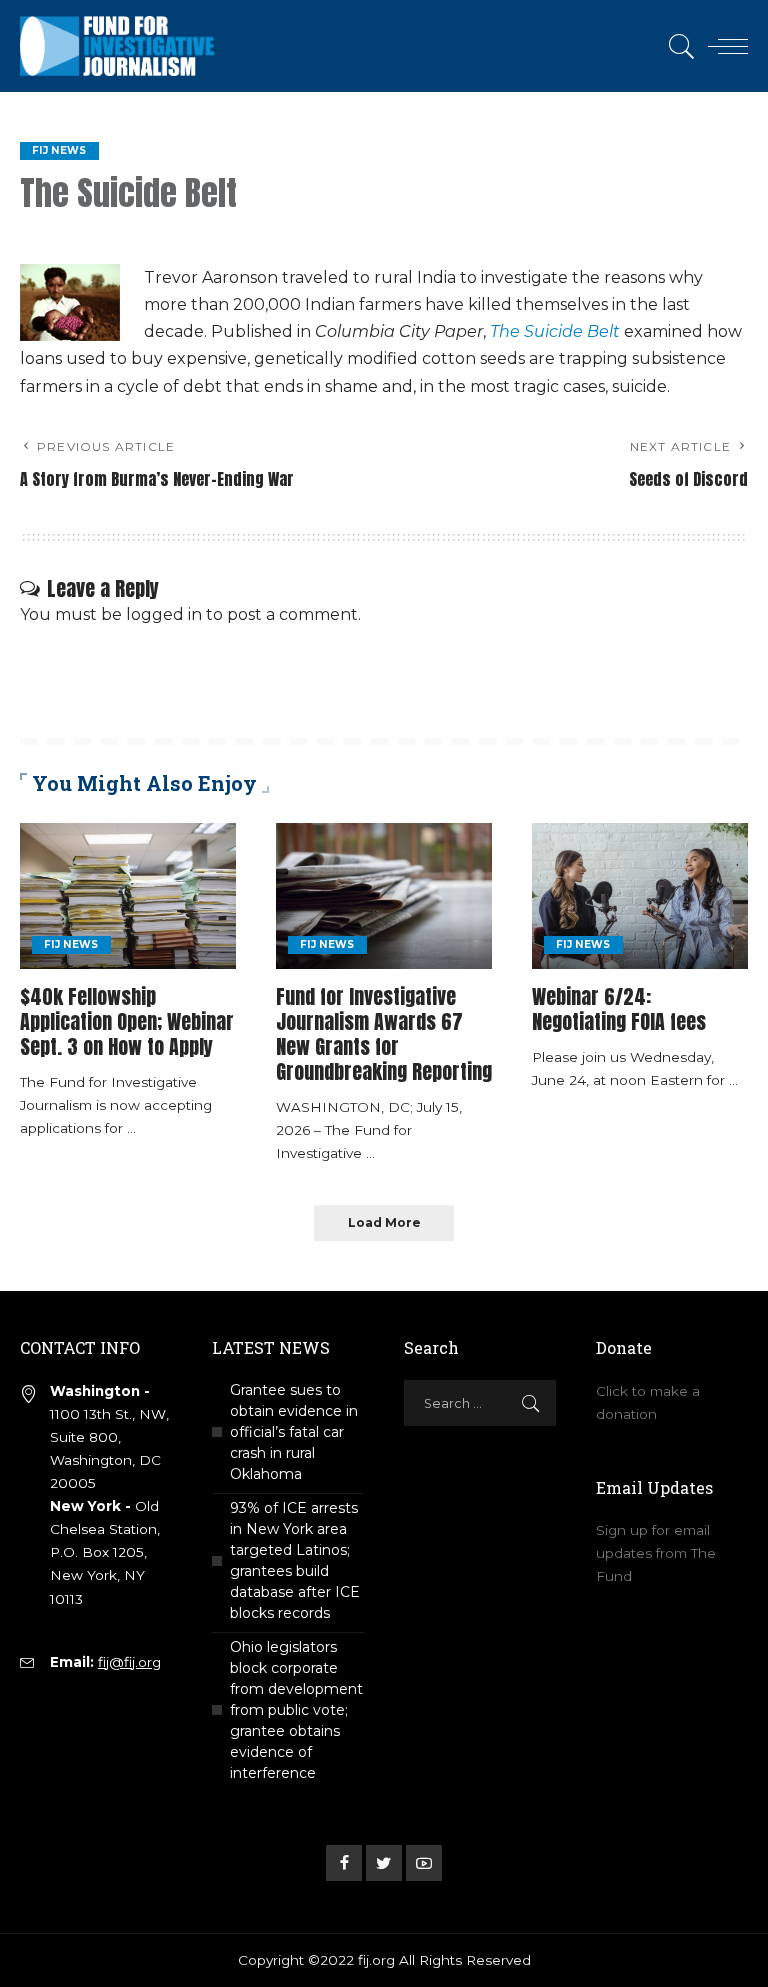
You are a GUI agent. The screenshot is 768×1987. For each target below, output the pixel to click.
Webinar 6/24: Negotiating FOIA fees (619, 1009)
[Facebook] (344, 1863)
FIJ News (59, 150)
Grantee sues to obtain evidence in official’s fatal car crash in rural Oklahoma (294, 1432)
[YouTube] (424, 1863)
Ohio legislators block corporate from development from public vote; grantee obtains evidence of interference (296, 1710)
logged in (164, 614)
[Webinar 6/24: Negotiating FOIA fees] (640, 896)
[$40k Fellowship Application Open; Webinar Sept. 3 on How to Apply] (128, 896)
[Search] (677, 46)
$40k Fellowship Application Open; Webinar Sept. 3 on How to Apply (127, 1021)
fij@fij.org (129, 1662)
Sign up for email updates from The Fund (656, 1553)
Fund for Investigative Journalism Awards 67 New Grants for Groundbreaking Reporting (384, 1034)
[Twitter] (384, 1863)
